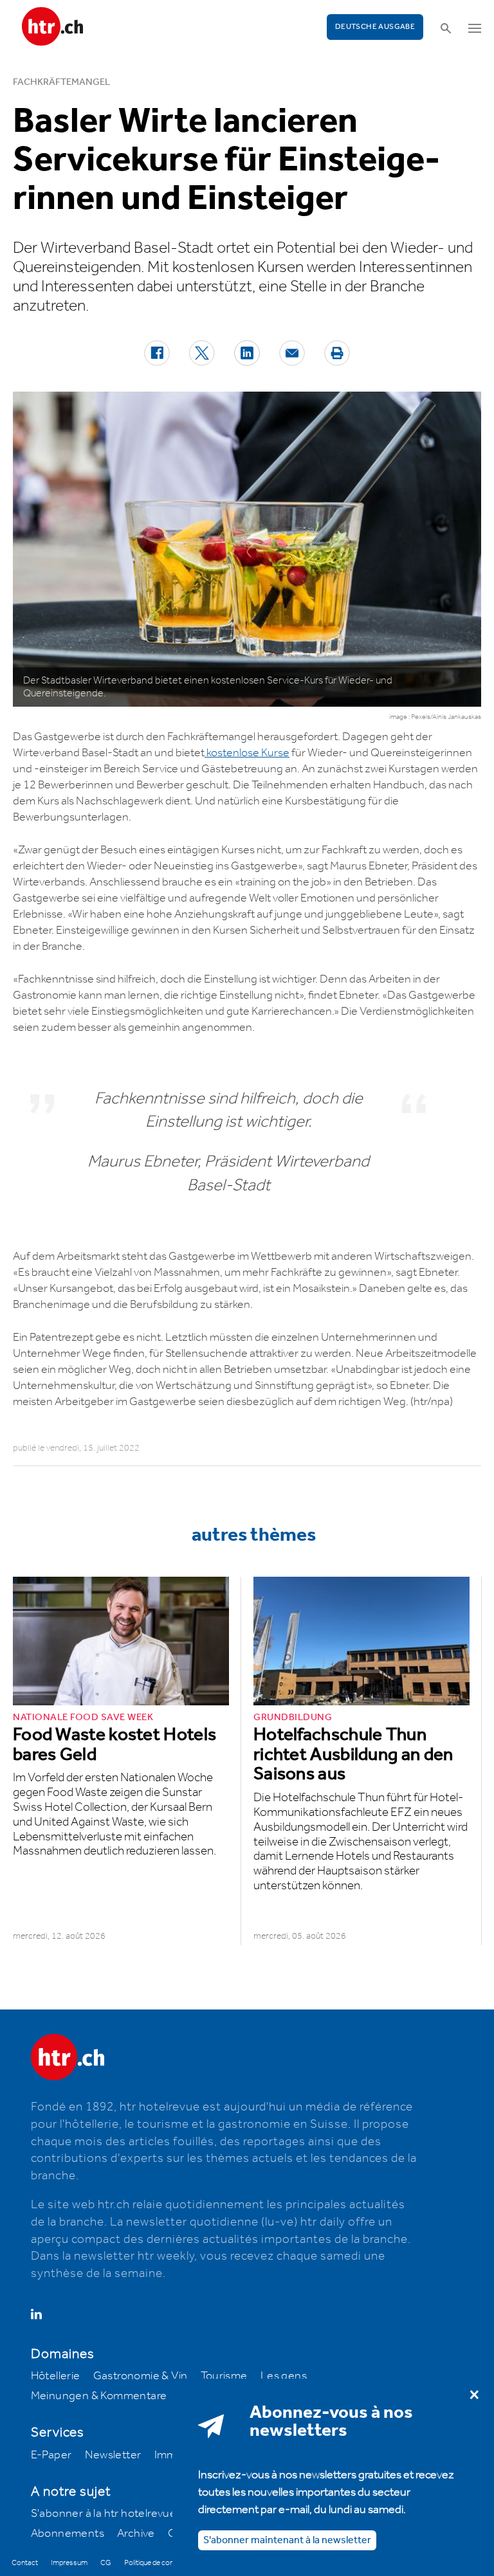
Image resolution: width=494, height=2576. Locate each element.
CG (106, 2563)
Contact (25, 2563)
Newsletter (113, 2455)
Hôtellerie (56, 2376)
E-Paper (51, 2455)
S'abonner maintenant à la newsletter (287, 2540)
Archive (136, 2534)
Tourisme (224, 2376)
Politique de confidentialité (165, 2563)
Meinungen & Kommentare (99, 2396)
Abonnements (68, 2534)
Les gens (284, 2376)
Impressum (69, 2563)
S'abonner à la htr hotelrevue (104, 2514)
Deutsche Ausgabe (375, 27)
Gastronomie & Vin (141, 2376)
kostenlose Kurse (247, 753)
